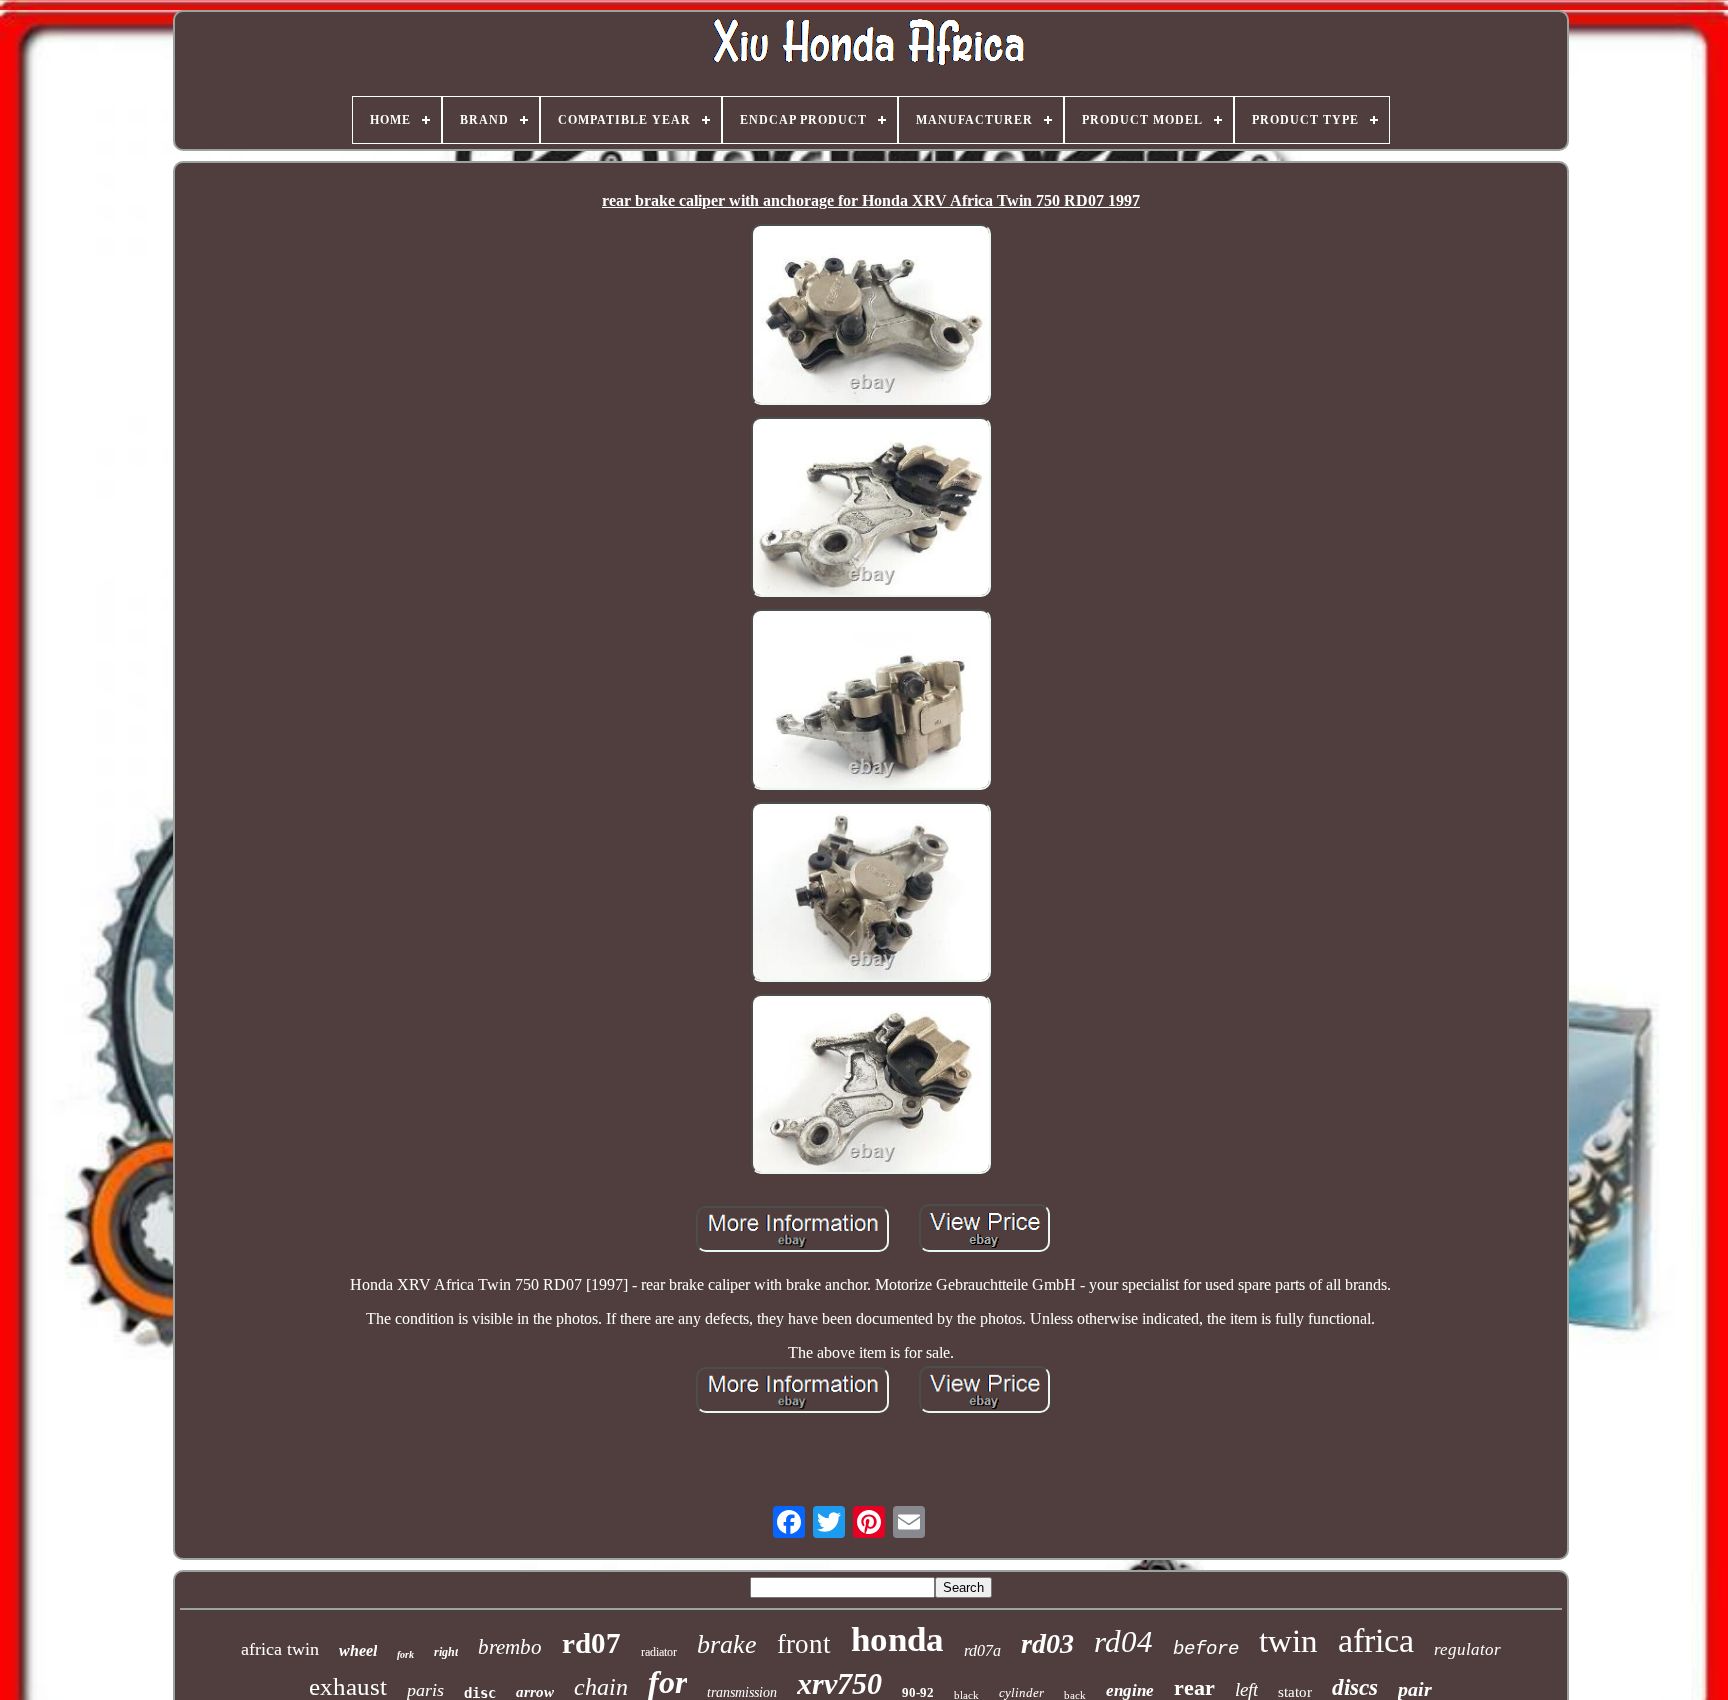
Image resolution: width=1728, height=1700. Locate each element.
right (446, 1652)
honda (897, 1639)
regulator (1467, 1649)
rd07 (591, 1643)
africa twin (280, 1649)
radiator (659, 1652)
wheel (358, 1650)
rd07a (982, 1650)
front (804, 1644)
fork (405, 1654)
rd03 (1047, 1643)
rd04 (1123, 1641)
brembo (510, 1647)
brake (727, 1644)
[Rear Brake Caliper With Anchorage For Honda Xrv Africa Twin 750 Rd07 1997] (871, 316)
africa (1376, 1640)
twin (1288, 1641)
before (1206, 1649)
